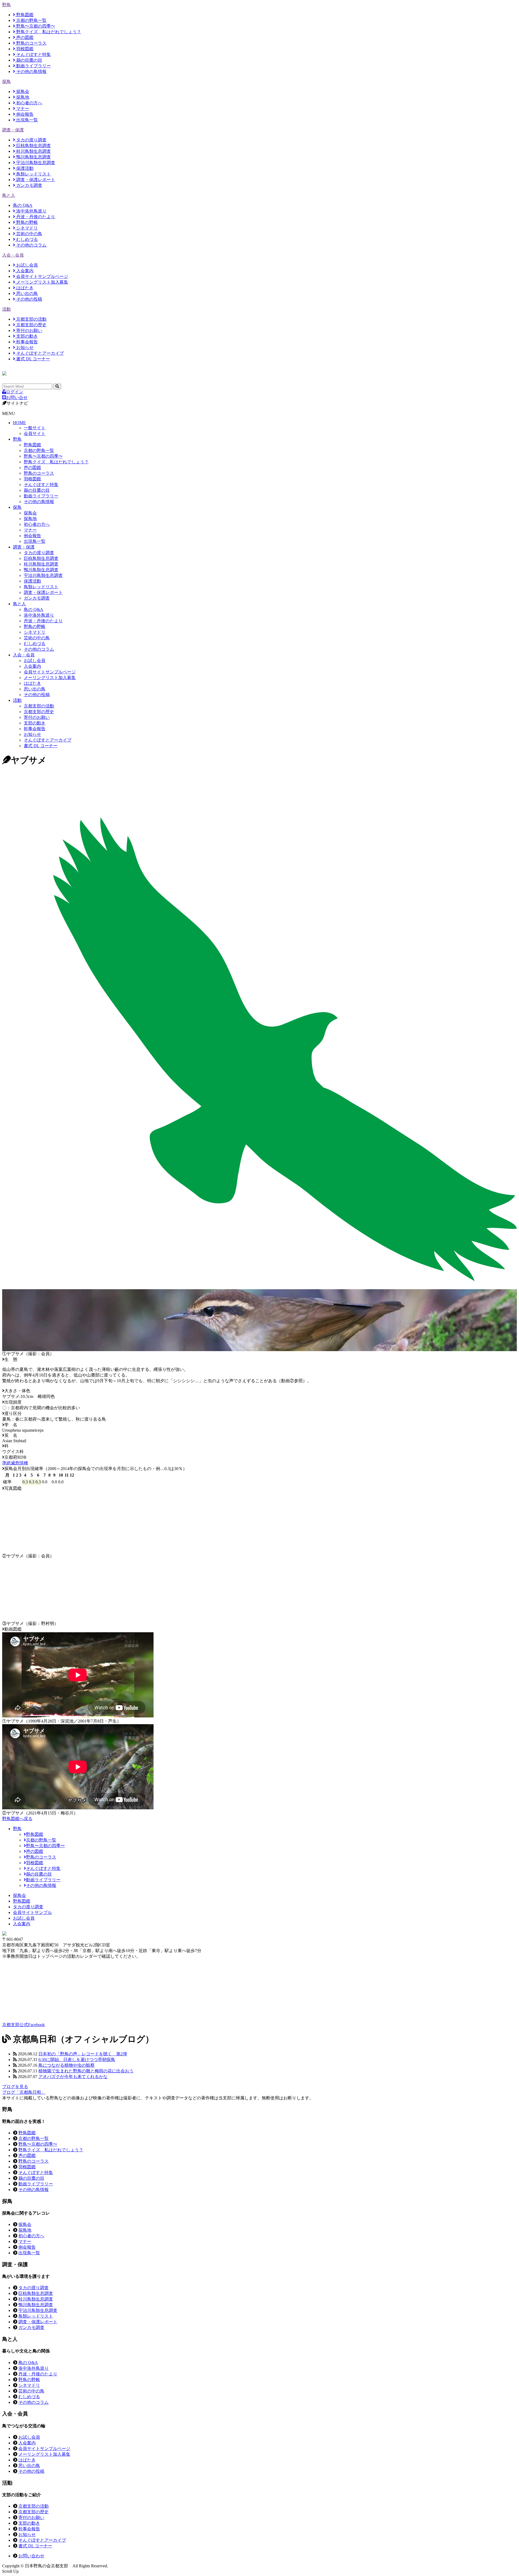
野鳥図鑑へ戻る (17, 1819)
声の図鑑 (24, 37)
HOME (19, 423)
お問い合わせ (31, 2556)
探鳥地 (22, 97)
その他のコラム (31, 245)
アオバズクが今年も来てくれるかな (73, 2077)
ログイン (15, 392)
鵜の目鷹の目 (29, 60)
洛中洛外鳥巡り (31, 211)
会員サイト (35, 433)
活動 (6, 309)
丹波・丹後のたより (35, 217)
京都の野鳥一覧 (31, 20)
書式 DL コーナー (33, 359)
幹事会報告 (26, 342)
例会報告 (24, 114)
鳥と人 (9, 195)
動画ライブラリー (33, 66)
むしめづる (26, 239)
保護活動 (24, 168)
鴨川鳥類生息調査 (33, 157)
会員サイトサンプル (32, 1912)
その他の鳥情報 (31, 72)
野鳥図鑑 (24, 15)
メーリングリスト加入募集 (42, 282)
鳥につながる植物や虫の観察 (66, 2065)
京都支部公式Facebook (24, 2025)
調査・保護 (13, 130)
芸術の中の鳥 (29, 234)
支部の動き (26, 336)
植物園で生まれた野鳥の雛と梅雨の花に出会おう (86, 2071)
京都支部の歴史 (31, 325)
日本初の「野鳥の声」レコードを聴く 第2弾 (83, 2054)
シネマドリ (26, 228)
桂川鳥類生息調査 (33, 151)
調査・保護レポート (35, 180)
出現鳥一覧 (26, 120)
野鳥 (6, 5)
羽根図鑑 (24, 49)
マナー (22, 109)
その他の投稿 (29, 299)
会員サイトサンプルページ (42, 276)
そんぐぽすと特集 (33, 54)
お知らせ (24, 348)
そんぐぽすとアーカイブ (39, 353)
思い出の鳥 (26, 293)
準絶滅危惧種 (15, 1463)
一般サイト (35, 428)
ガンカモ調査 (29, 185)
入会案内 (24, 271)
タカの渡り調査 (31, 140)
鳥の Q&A (23, 205)
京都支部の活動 (31, 319)
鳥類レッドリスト (33, 174)
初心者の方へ (29, 103)
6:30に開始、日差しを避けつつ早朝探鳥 (77, 2060)
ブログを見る (15, 2087)
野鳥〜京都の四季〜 (35, 26)
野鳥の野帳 (26, 222)
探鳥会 (22, 92)
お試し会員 (26, 265)
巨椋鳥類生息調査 (33, 146)
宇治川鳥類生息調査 (35, 163)
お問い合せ (17, 398)
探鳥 (6, 82)
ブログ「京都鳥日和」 (24, 2092)
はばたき (24, 288)
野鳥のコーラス (31, 43)
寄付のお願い (29, 330)
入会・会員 (13, 255)
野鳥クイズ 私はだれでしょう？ (48, 32)
